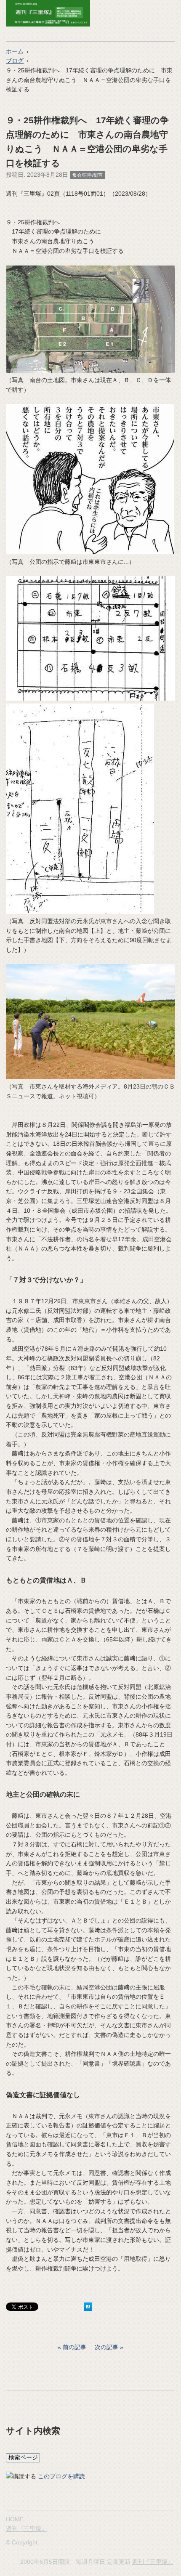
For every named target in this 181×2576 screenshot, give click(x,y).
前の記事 (75, 2347)
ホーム (15, 51)
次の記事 (106, 2347)
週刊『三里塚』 (27, 2529)
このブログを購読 (61, 2476)
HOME (15, 2519)
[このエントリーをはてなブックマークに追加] (88, 2309)
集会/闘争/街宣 (88, 175)
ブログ (15, 61)
